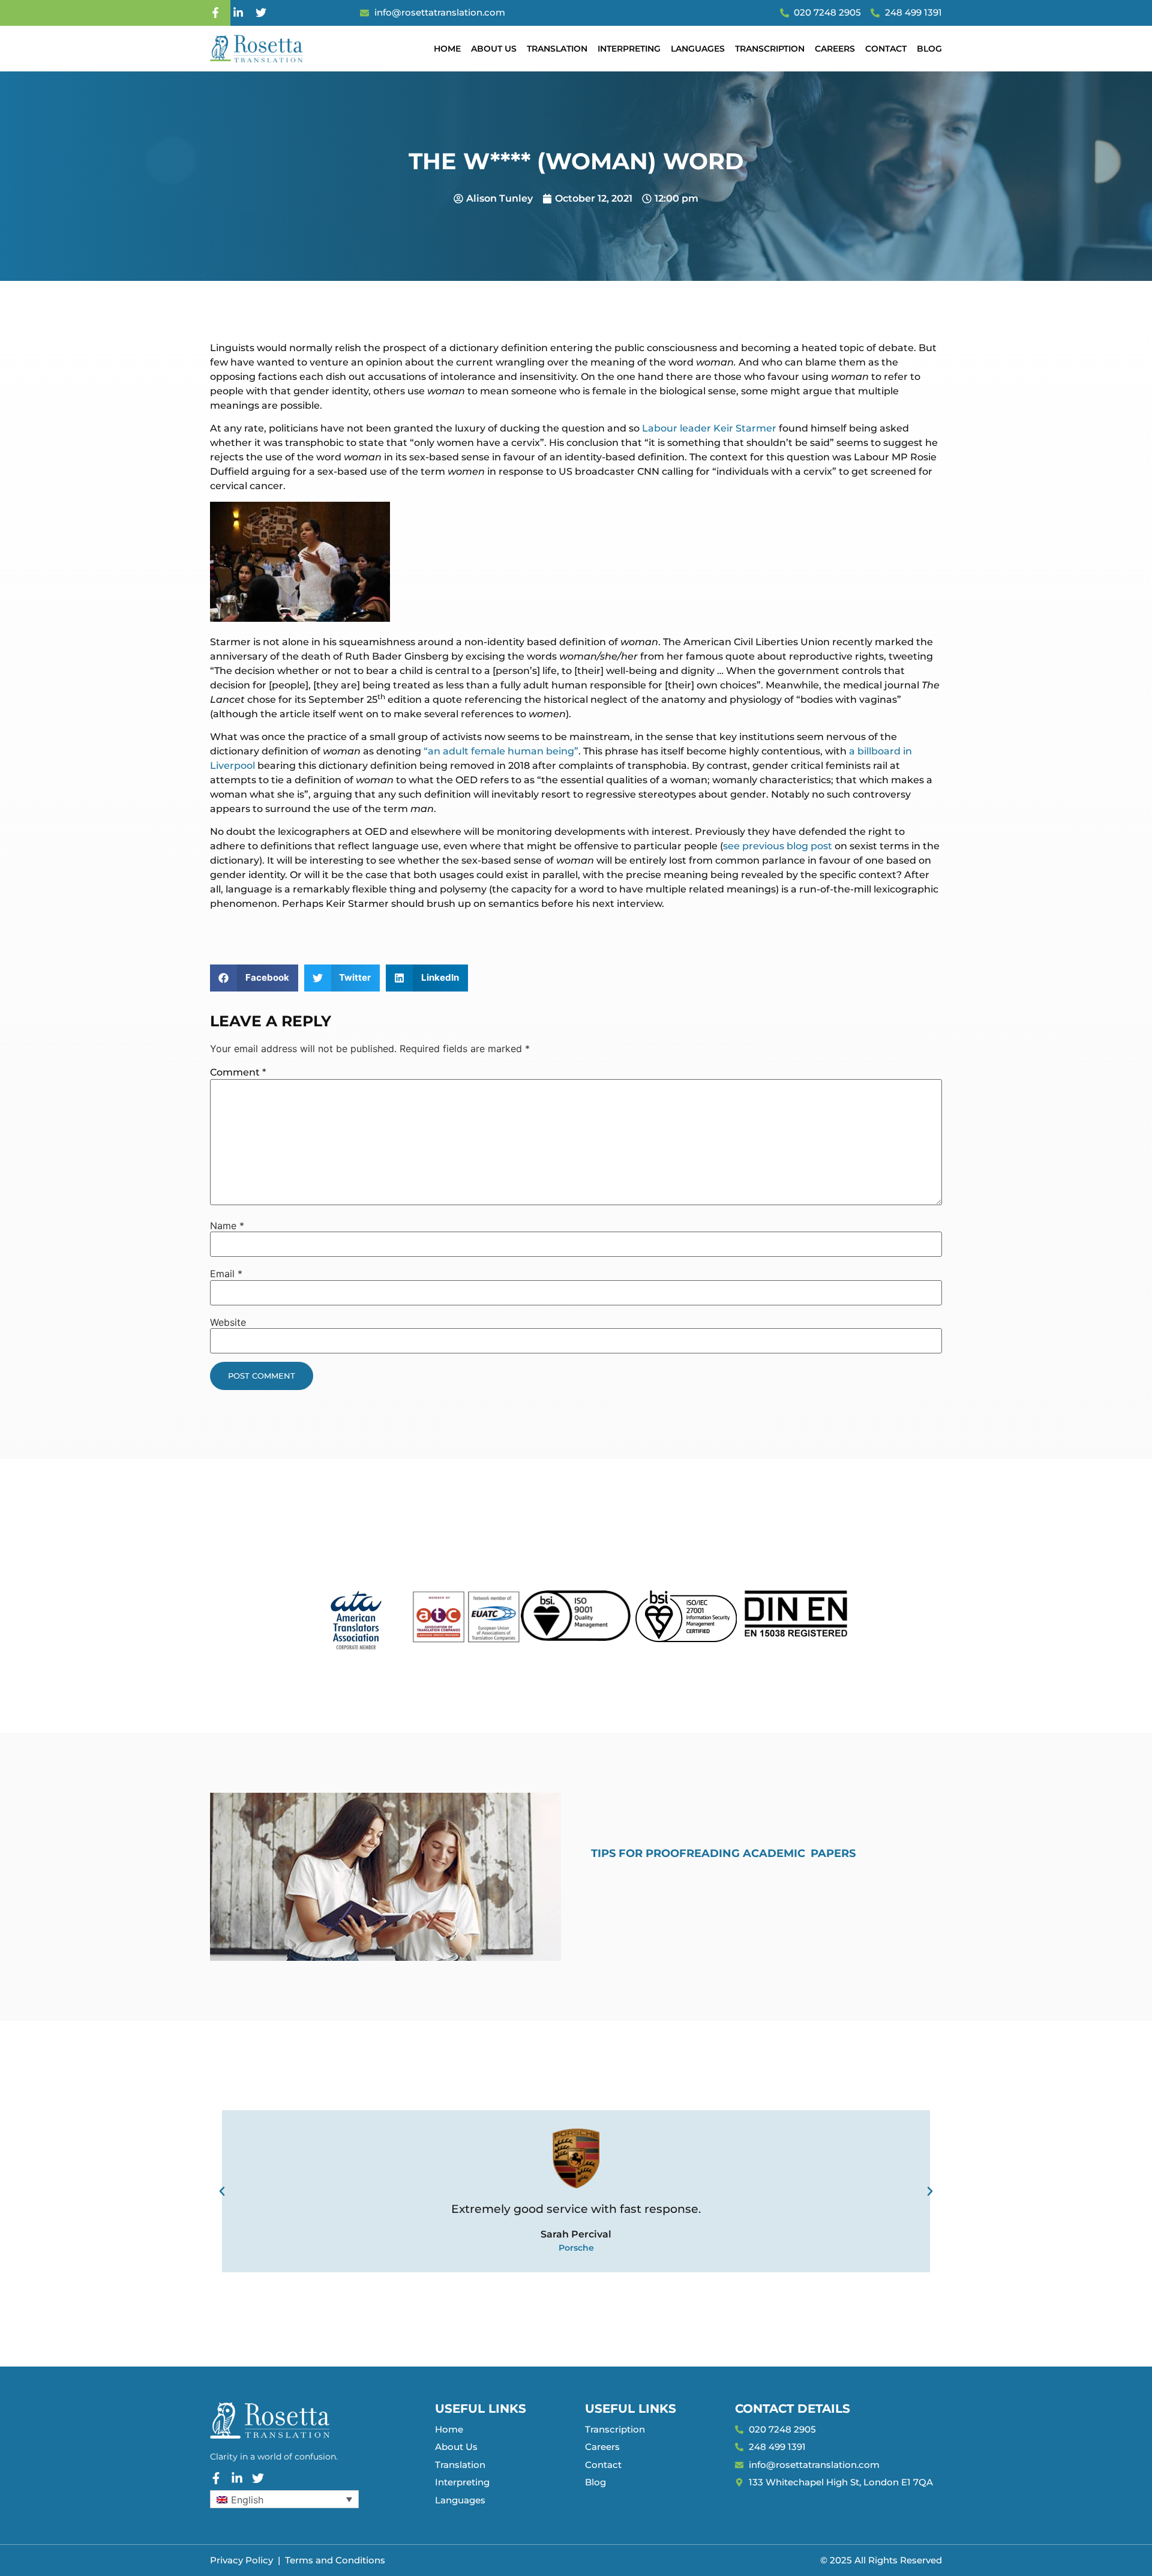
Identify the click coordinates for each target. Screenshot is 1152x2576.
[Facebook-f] (215, 13)
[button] (254, 978)
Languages (698, 49)
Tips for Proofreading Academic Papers (723, 1853)
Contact (886, 49)
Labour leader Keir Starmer (709, 428)
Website (228, 1322)
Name (227, 1226)
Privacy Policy (241, 2560)
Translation (557, 49)
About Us (494, 49)
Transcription (770, 49)
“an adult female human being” (501, 751)
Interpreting (629, 49)
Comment (238, 1072)
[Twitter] (261, 13)
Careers (835, 49)
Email (226, 1274)
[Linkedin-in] (238, 13)
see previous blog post (778, 846)
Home (447, 49)
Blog (929, 49)
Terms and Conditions (335, 2560)
